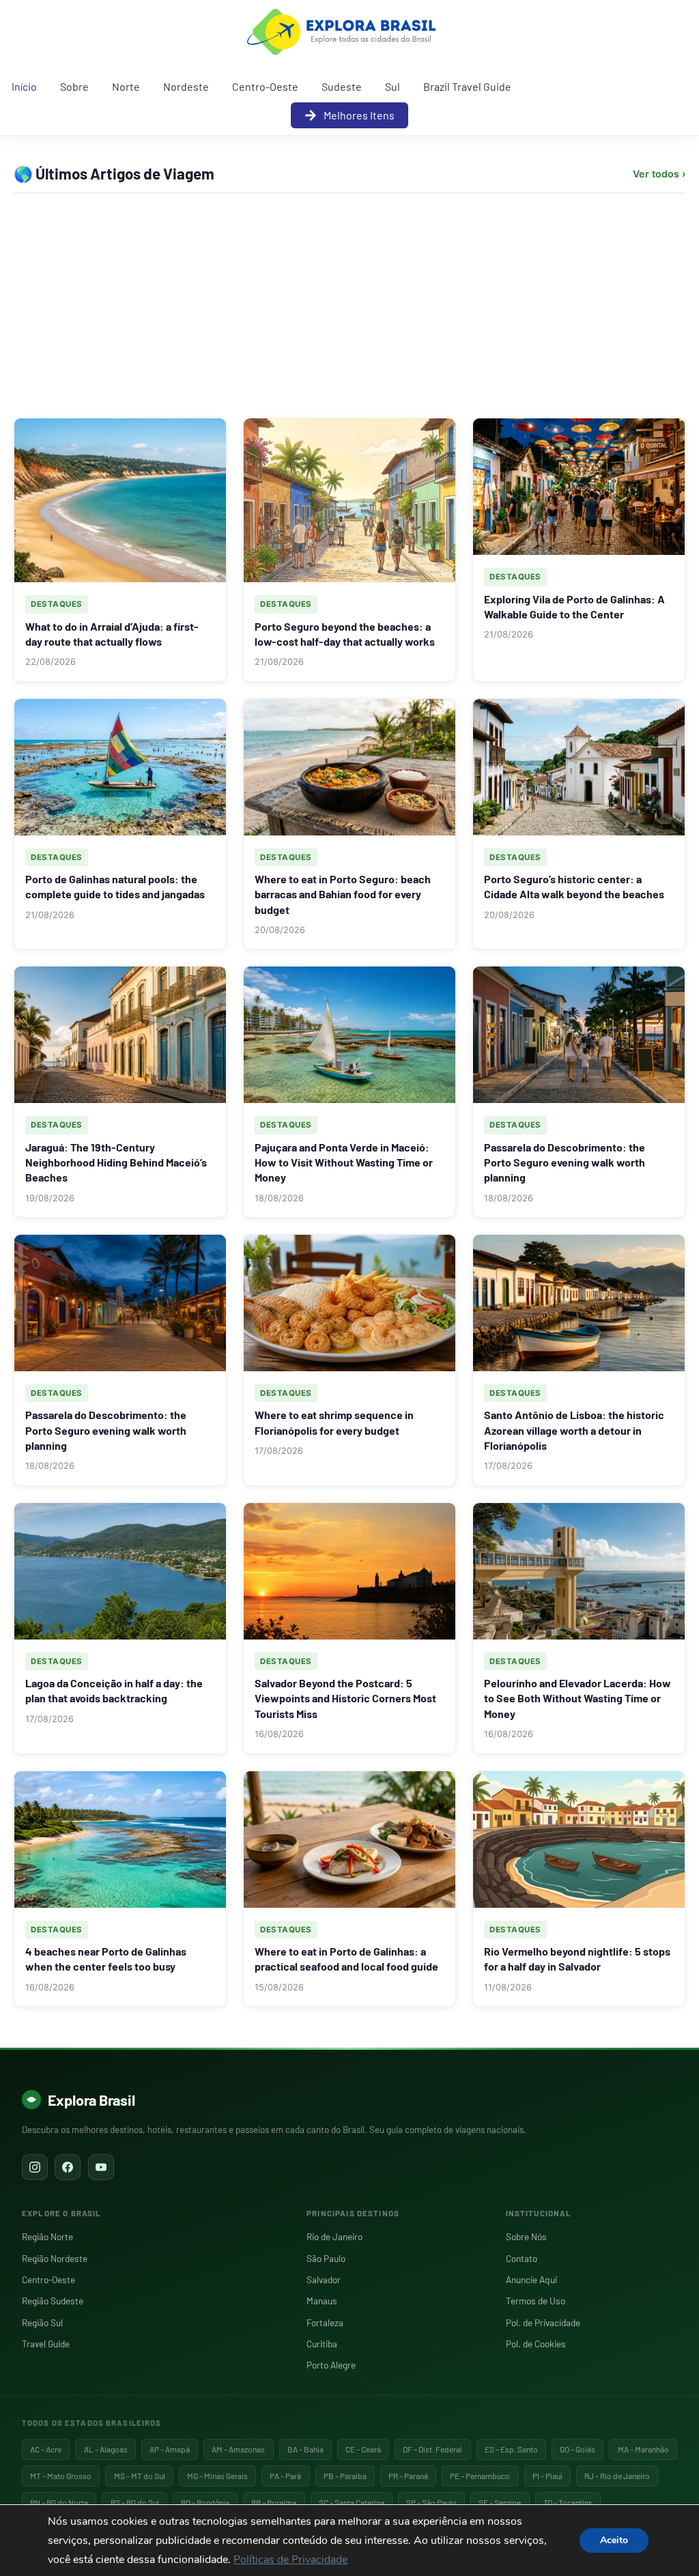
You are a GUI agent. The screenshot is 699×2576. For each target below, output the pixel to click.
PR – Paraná (408, 2476)
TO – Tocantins (568, 2502)
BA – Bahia (305, 2449)
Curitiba (322, 2344)
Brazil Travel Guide (467, 86)
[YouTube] (101, 2167)
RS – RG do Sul (135, 2502)
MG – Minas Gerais (217, 2476)
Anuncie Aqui (531, 2279)
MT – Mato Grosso (61, 2476)
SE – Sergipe (500, 2502)
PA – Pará (285, 2476)
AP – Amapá (170, 2449)
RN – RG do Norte (59, 2502)
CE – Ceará (363, 2449)
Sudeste (342, 86)
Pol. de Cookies (536, 2344)
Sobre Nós (526, 2236)
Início (24, 86)
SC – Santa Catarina (352, 2502)
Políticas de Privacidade (290, 2560)
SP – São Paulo (431, 2502)
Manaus (322, 2301)
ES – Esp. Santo (511, 2449)
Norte (126, 86)
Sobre (74, 86)
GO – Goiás (577, 2449)
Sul (393, 86)
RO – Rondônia (205, 2502)
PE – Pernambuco (480, 2476)
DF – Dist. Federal (432, 2449)
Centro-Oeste (265, 86)
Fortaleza (325, 2322)
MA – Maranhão (643, 2449)
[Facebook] (68, 2167)
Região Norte (47, 2236)
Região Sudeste (53, 2301)
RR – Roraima (274, 2502)
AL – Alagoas (106, 2449)
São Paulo (326, 2258)
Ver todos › (659, 174)
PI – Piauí (547, 2476)
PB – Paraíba (345, 2476)
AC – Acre (46, 2449)
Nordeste (186, 86)
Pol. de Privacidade (543, 2322)
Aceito (614, 2540)
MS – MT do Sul (140, 2476)
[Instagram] (35, 2167)
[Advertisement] (349, 306)
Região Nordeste (55, 2258)
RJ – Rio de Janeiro (617, 2476)
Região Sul (42, 2322)
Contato (522, 2258)
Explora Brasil (91, 2100)
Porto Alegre (331, 2365)
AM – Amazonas (238, 2449)
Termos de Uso (536, 2301)
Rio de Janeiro (334, 2236)
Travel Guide (46, 2344)
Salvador (324, 2279)
